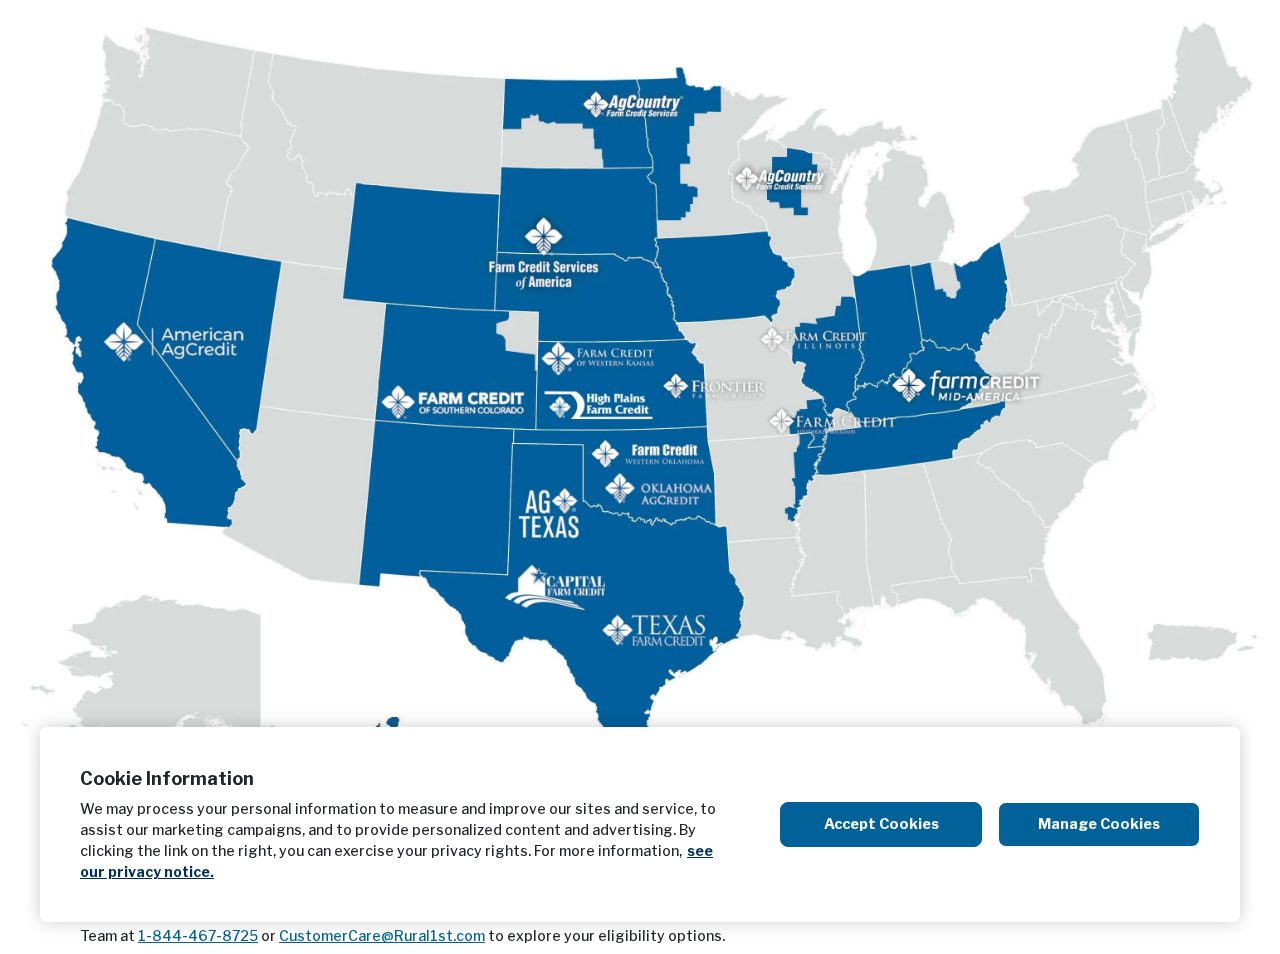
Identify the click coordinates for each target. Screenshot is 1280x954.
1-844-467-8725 (198, 935)
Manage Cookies (1099, 824)
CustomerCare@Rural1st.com (382, 935)
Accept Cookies (881, 824)
